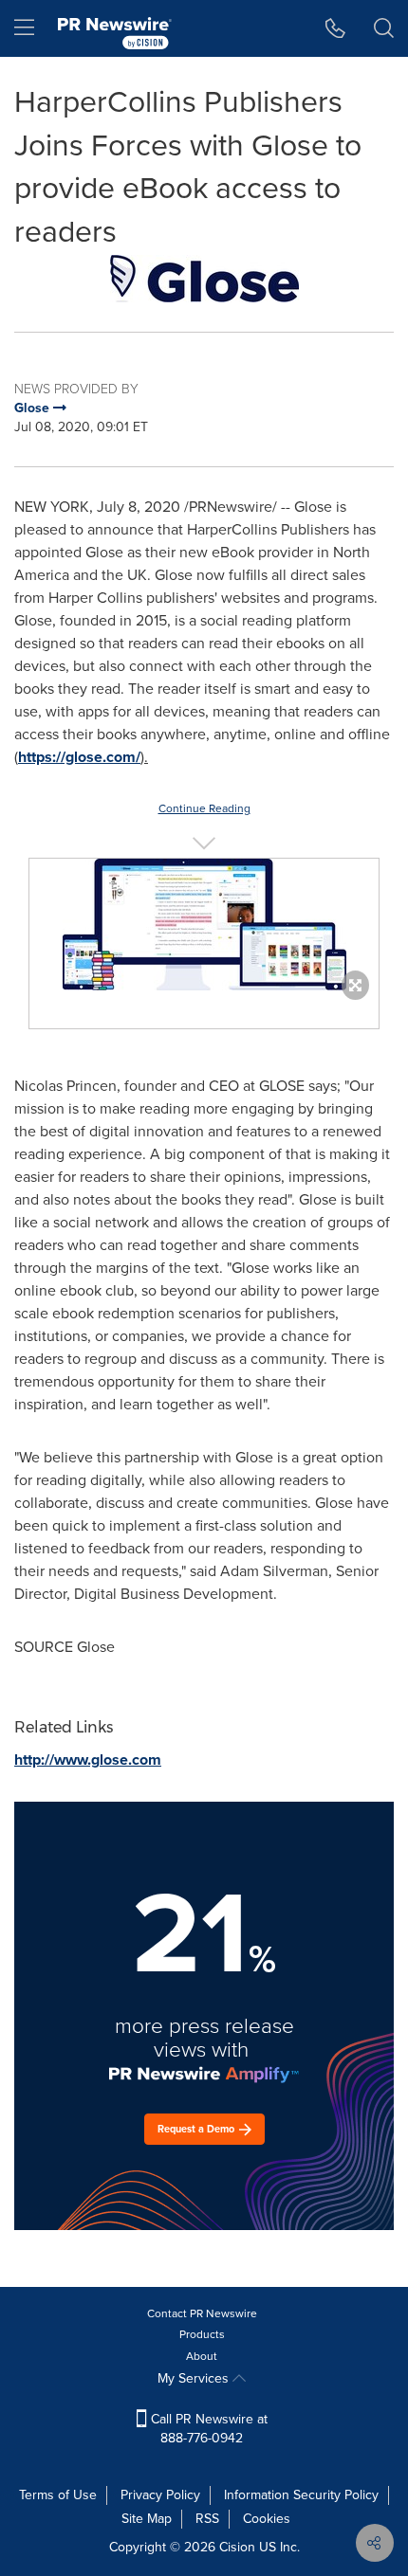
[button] (204, 279)
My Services (195, 2378)
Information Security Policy (301, 2495)
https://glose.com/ (79, 757)
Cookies (267, 2519)
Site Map (147, 2519)
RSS (207, 2519)
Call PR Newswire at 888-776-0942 (207, 2429)
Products (202, 2334)
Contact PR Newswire (202, 2313)
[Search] (384, 28)
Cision (237, 2547)
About (202, 2356)
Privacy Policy (160, 2495)
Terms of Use (58, 2495)
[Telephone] (335, 28)
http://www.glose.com (88, 1760)
